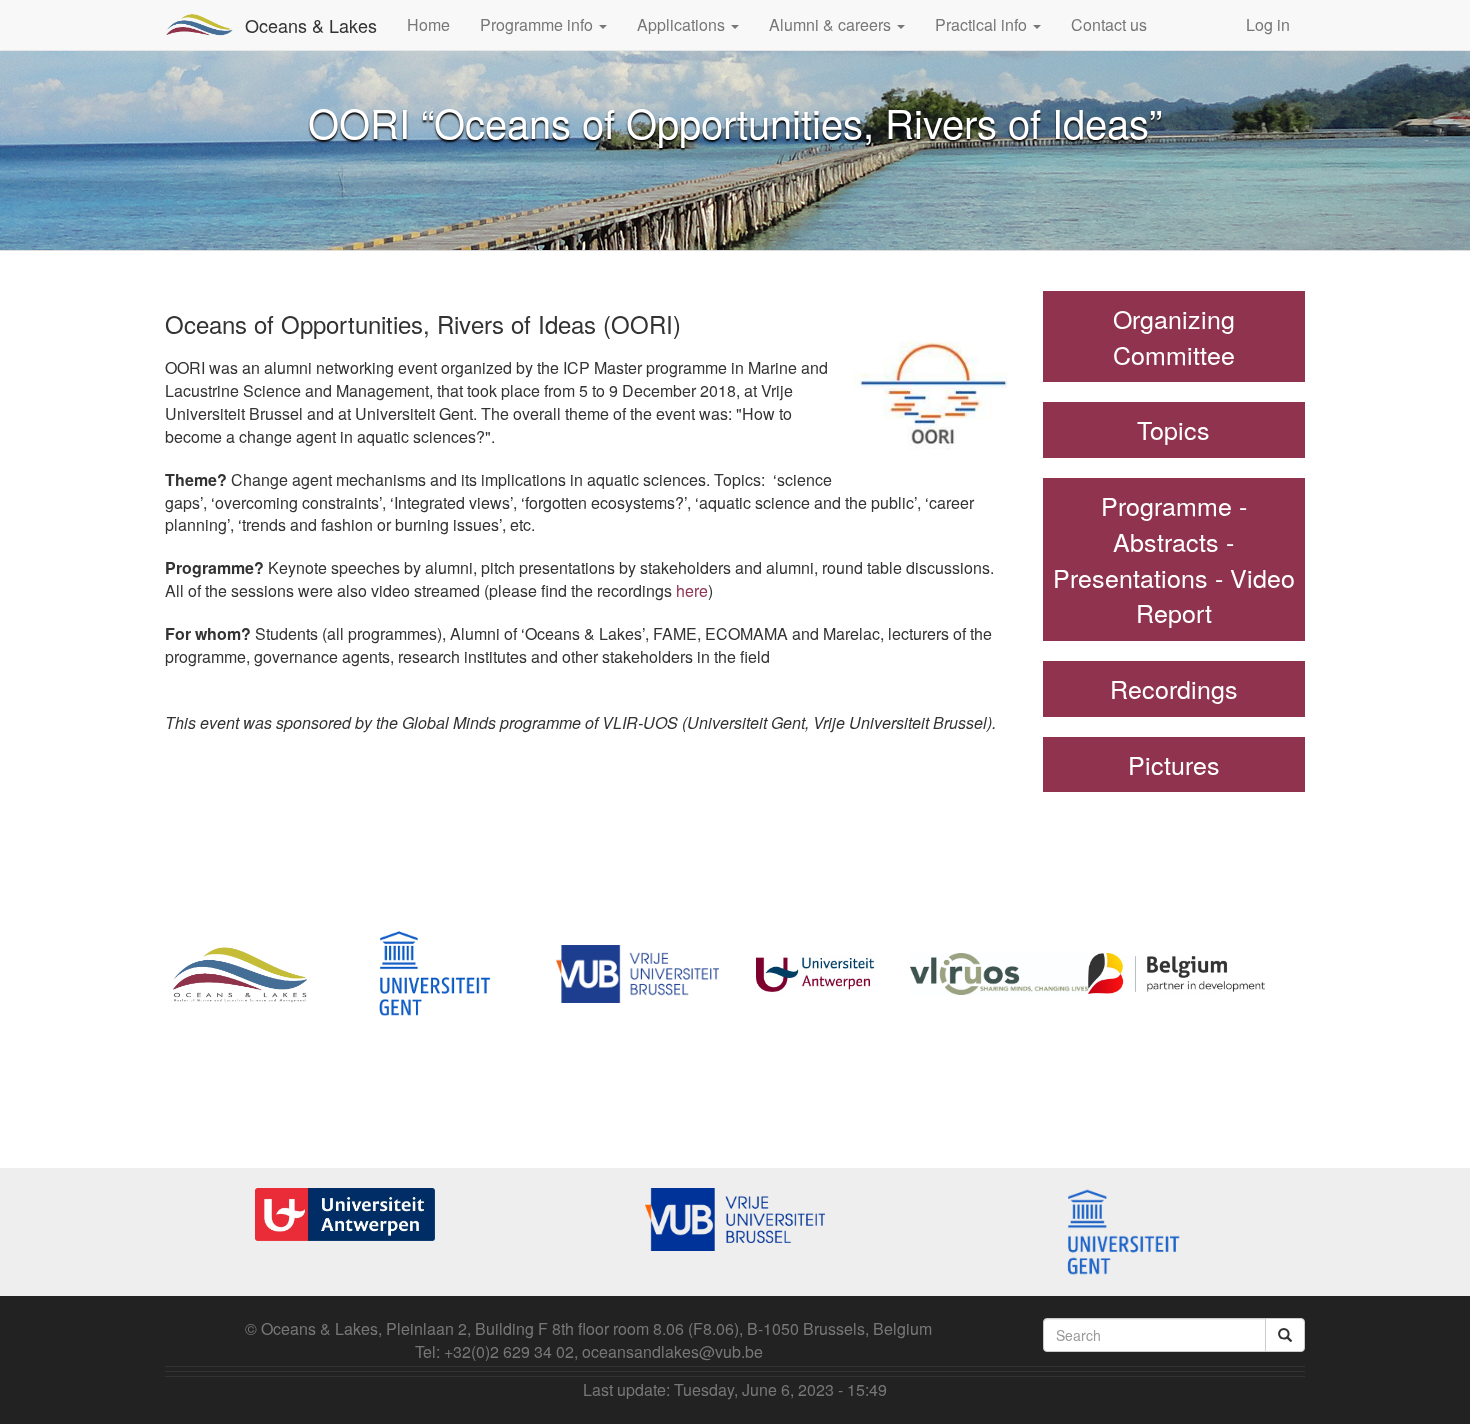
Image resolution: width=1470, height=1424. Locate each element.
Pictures (1174, 764)
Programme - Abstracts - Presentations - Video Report (1174, 558)
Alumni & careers (832, 24)
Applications (683, 24)
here (692, 590)
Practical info (983, 24)
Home (428, 24)
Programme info (538, 24)
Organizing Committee (1174, 336)
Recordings (1174, 688)
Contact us (1109, 24)
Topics (1173, 429)
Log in (1268, 24)
